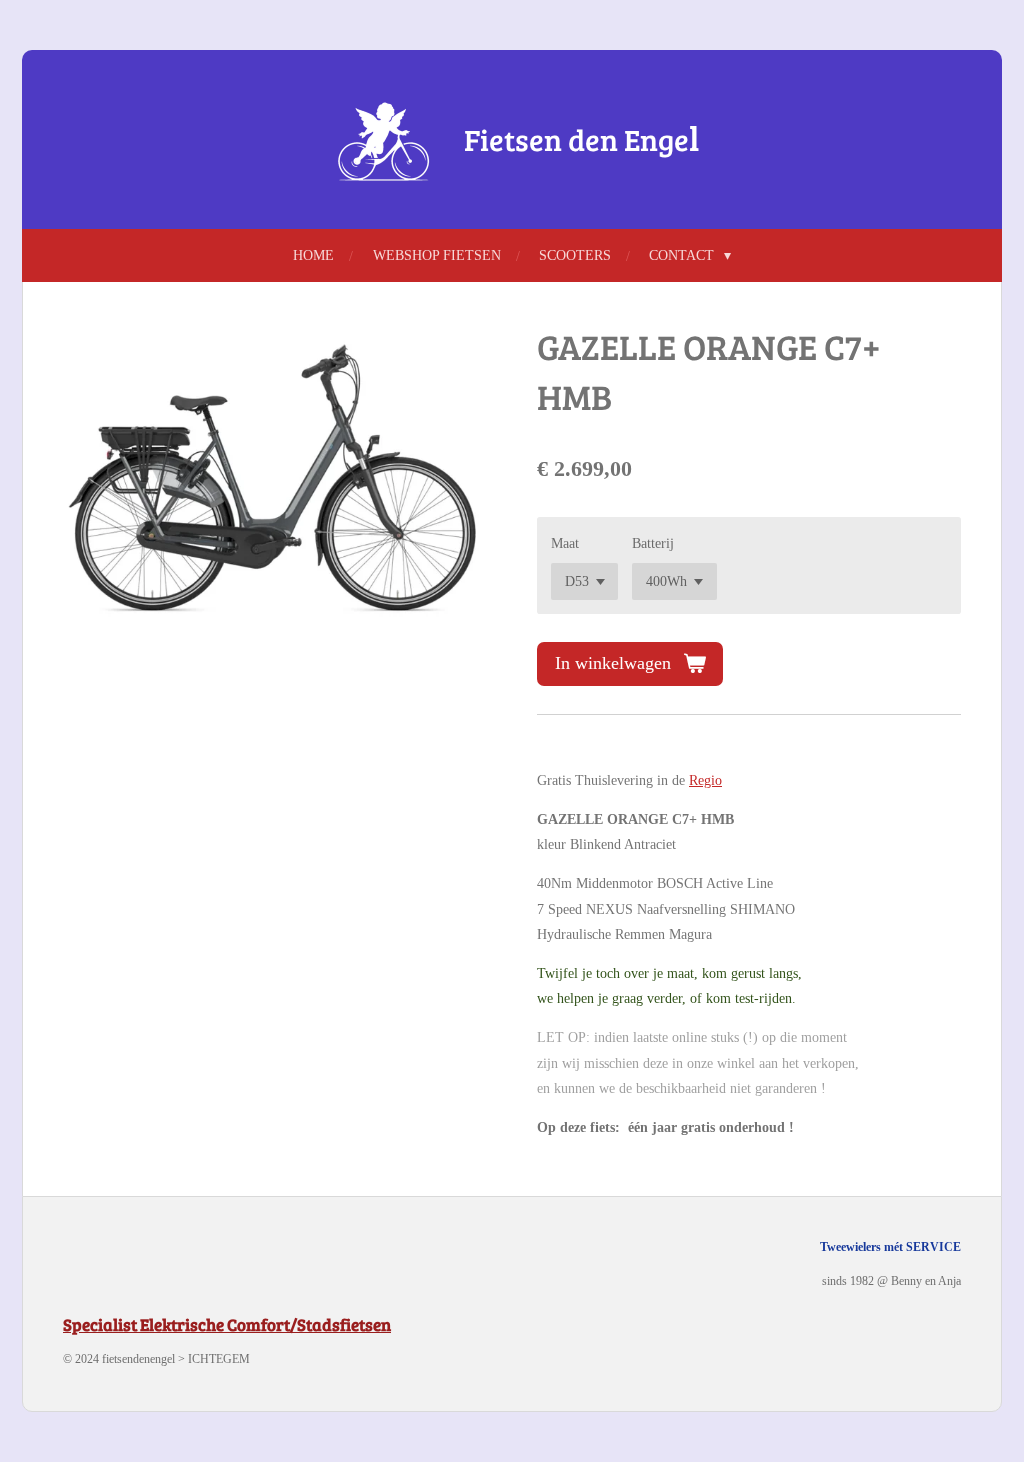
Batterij (653, 543)
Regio (705, 780)
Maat (565, 543)
